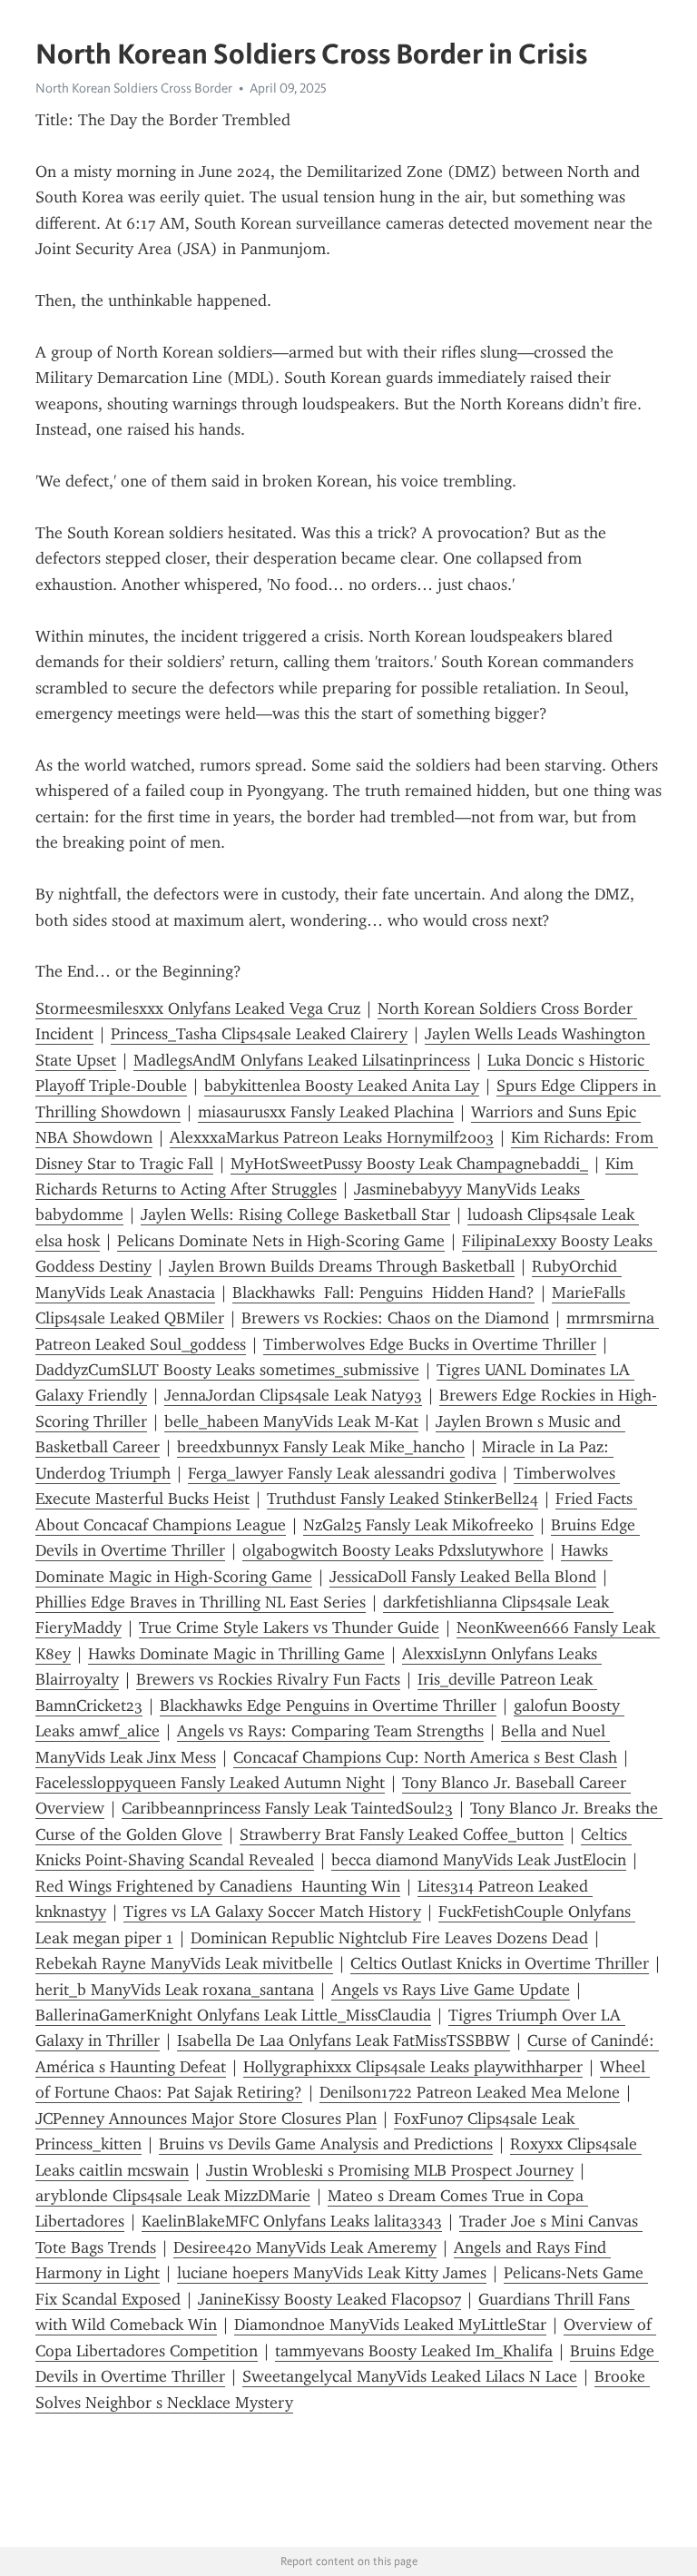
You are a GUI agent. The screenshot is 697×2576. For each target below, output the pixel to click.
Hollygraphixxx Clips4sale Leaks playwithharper (413, 2067)
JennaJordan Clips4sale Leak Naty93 (293, 1395)
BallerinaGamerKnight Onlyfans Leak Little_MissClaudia (233, 2015)
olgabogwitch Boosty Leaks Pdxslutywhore (393, 1550)
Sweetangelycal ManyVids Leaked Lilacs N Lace (410, 2376)
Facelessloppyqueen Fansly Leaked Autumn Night (210, 1783)
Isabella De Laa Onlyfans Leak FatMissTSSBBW (344, 2040)
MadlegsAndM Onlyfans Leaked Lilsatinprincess (302, 1060)
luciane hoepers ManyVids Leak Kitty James (332, 2273)
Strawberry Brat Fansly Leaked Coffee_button (402, 1834)
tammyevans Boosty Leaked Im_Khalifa (414, 2351)
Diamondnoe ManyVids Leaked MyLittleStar (390, 2325)
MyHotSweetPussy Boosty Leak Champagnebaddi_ (409, 1164)
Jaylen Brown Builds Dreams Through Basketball (342, 1266)
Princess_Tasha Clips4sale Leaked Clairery (259, 1034)
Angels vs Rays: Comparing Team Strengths (330, 1731)
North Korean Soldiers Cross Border (134, 88)
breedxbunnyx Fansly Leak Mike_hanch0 (321, 1447)
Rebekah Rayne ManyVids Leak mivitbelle (184, 1963)
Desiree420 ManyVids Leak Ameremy (305, 2247)
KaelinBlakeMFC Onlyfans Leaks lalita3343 (292, 2221)
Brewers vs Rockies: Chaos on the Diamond (395, 1318)
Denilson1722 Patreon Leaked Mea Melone (470, 2092)
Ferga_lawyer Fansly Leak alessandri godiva (342, 1473)
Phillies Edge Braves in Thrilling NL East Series (201, 1602)
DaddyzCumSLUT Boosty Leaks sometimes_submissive (227, 1370)
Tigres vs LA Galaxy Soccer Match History (272, 1912)
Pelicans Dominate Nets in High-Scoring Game (281, 1241)
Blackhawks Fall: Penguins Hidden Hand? (383, 1293)
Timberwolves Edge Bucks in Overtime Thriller (430, 1344)
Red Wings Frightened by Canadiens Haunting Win (218, 1886)
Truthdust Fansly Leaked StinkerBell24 (402, 1499)
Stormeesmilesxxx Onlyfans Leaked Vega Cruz (198, 1008)
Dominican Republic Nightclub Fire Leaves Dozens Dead (389, 1938)
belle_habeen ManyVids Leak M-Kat (291, 1421)
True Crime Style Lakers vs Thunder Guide (289, 1627)
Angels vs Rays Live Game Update (451, 1990)
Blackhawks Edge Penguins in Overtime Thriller (328, 1706)
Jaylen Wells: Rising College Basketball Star (295, 1214)
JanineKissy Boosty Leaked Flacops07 (329, 2299)
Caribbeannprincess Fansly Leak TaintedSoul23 (287, 1808)
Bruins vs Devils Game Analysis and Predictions (326, 2144)
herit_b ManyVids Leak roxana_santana (175, 1990)
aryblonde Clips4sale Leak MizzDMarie (173, 2196)
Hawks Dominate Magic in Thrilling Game (236, 1654)
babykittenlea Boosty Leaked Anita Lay (342, 1086)
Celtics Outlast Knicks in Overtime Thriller (500, 1963)
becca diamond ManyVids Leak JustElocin (479, 1860)
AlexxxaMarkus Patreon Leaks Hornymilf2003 (332, 1137)
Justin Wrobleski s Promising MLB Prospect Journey (390, 2170)
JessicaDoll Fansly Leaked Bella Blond (463, 1577)
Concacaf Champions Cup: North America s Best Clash (425, 1757)
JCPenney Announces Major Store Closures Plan (206, 2119)
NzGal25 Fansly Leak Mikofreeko (418, 1525)
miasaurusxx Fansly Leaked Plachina (326, 1112)
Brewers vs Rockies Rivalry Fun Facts (268, 1679)
